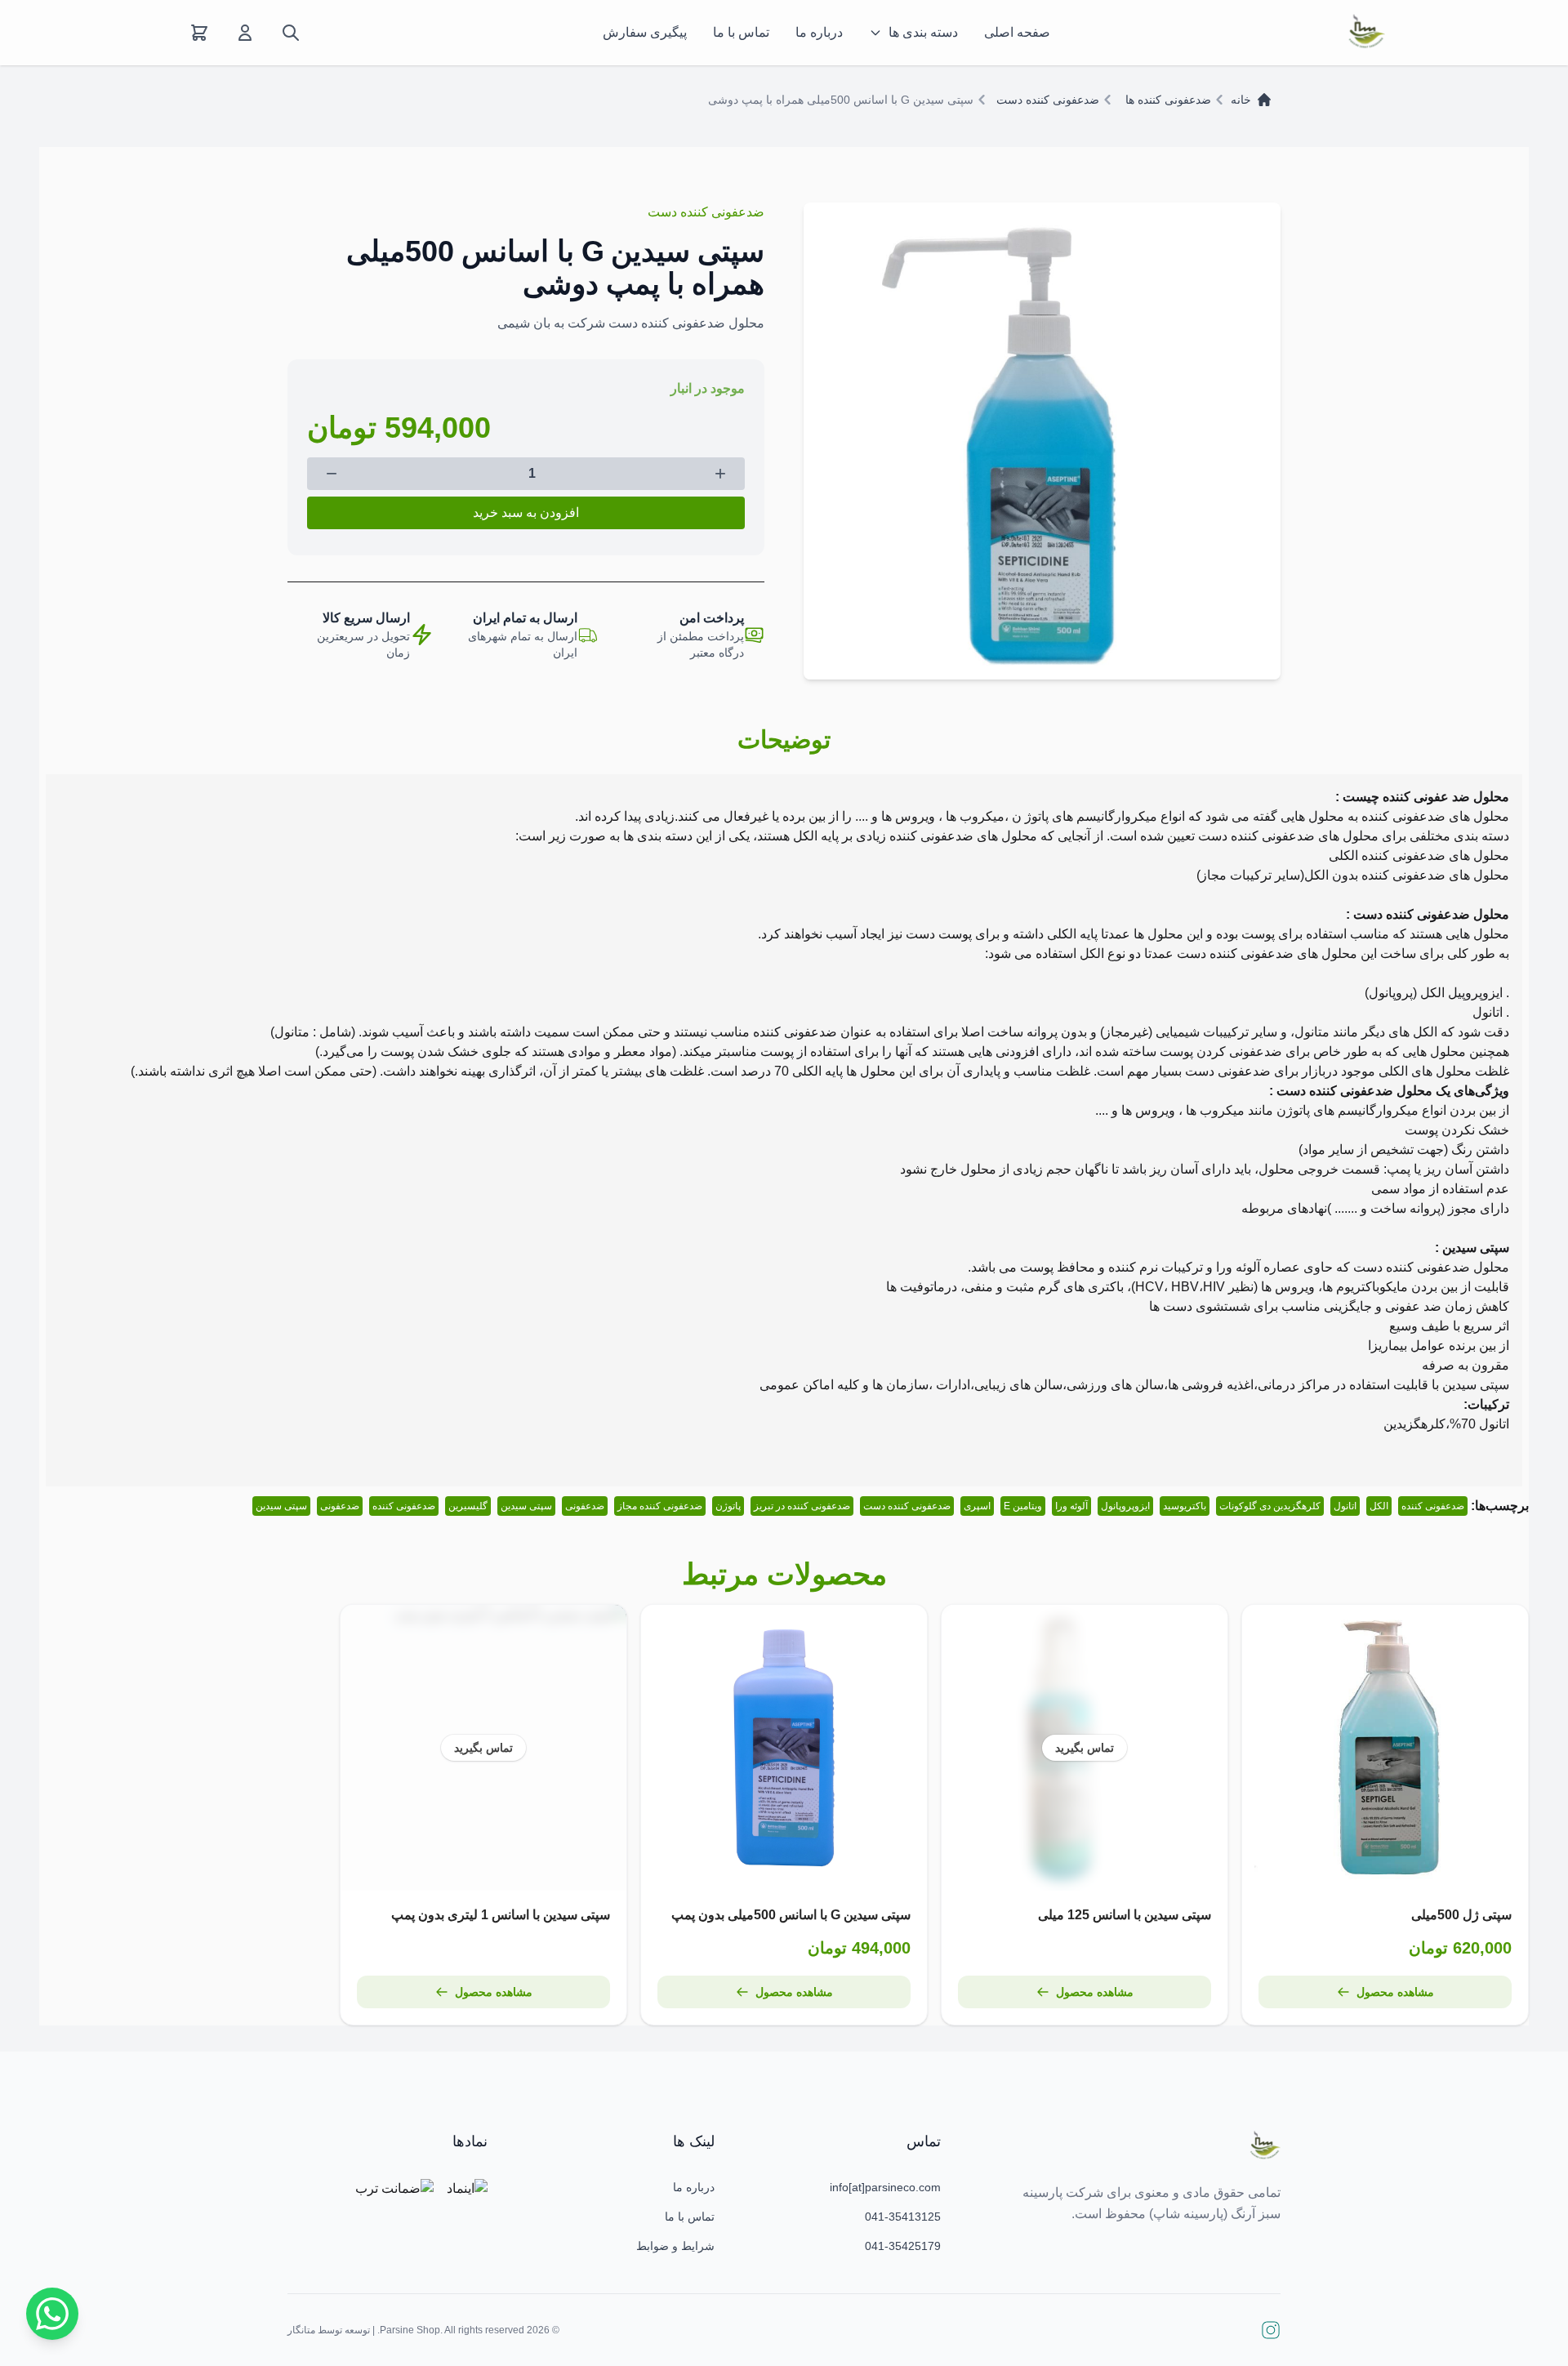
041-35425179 (903, 2246)
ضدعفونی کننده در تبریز (802, 1506)
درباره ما (819, 32)
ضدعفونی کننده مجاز (660, 1506)
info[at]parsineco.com (885, 2187)
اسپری (977, 1506)
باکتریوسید (1185, 1506)
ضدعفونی (585, 1506)
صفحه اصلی (1017, 32)
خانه (1241, 100)
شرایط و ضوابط (675, 2246)
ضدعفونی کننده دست (1048, 100)
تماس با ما (741, 32)
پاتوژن (728, 1506)
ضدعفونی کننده (1433, 1506)
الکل (1379, 1506)
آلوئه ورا (1071, 1506)
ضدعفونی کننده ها (1168, 100)
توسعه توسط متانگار (329, 2330)
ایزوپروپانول (1125, 1506)
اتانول (1345, 1506)
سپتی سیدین (526, 1506)
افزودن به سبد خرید (526, 512)
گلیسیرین (468, 1506)
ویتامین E (1023, 1506)
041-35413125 (903, 2217)
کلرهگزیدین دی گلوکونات (1270, 1506)
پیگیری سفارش (645, 32)
